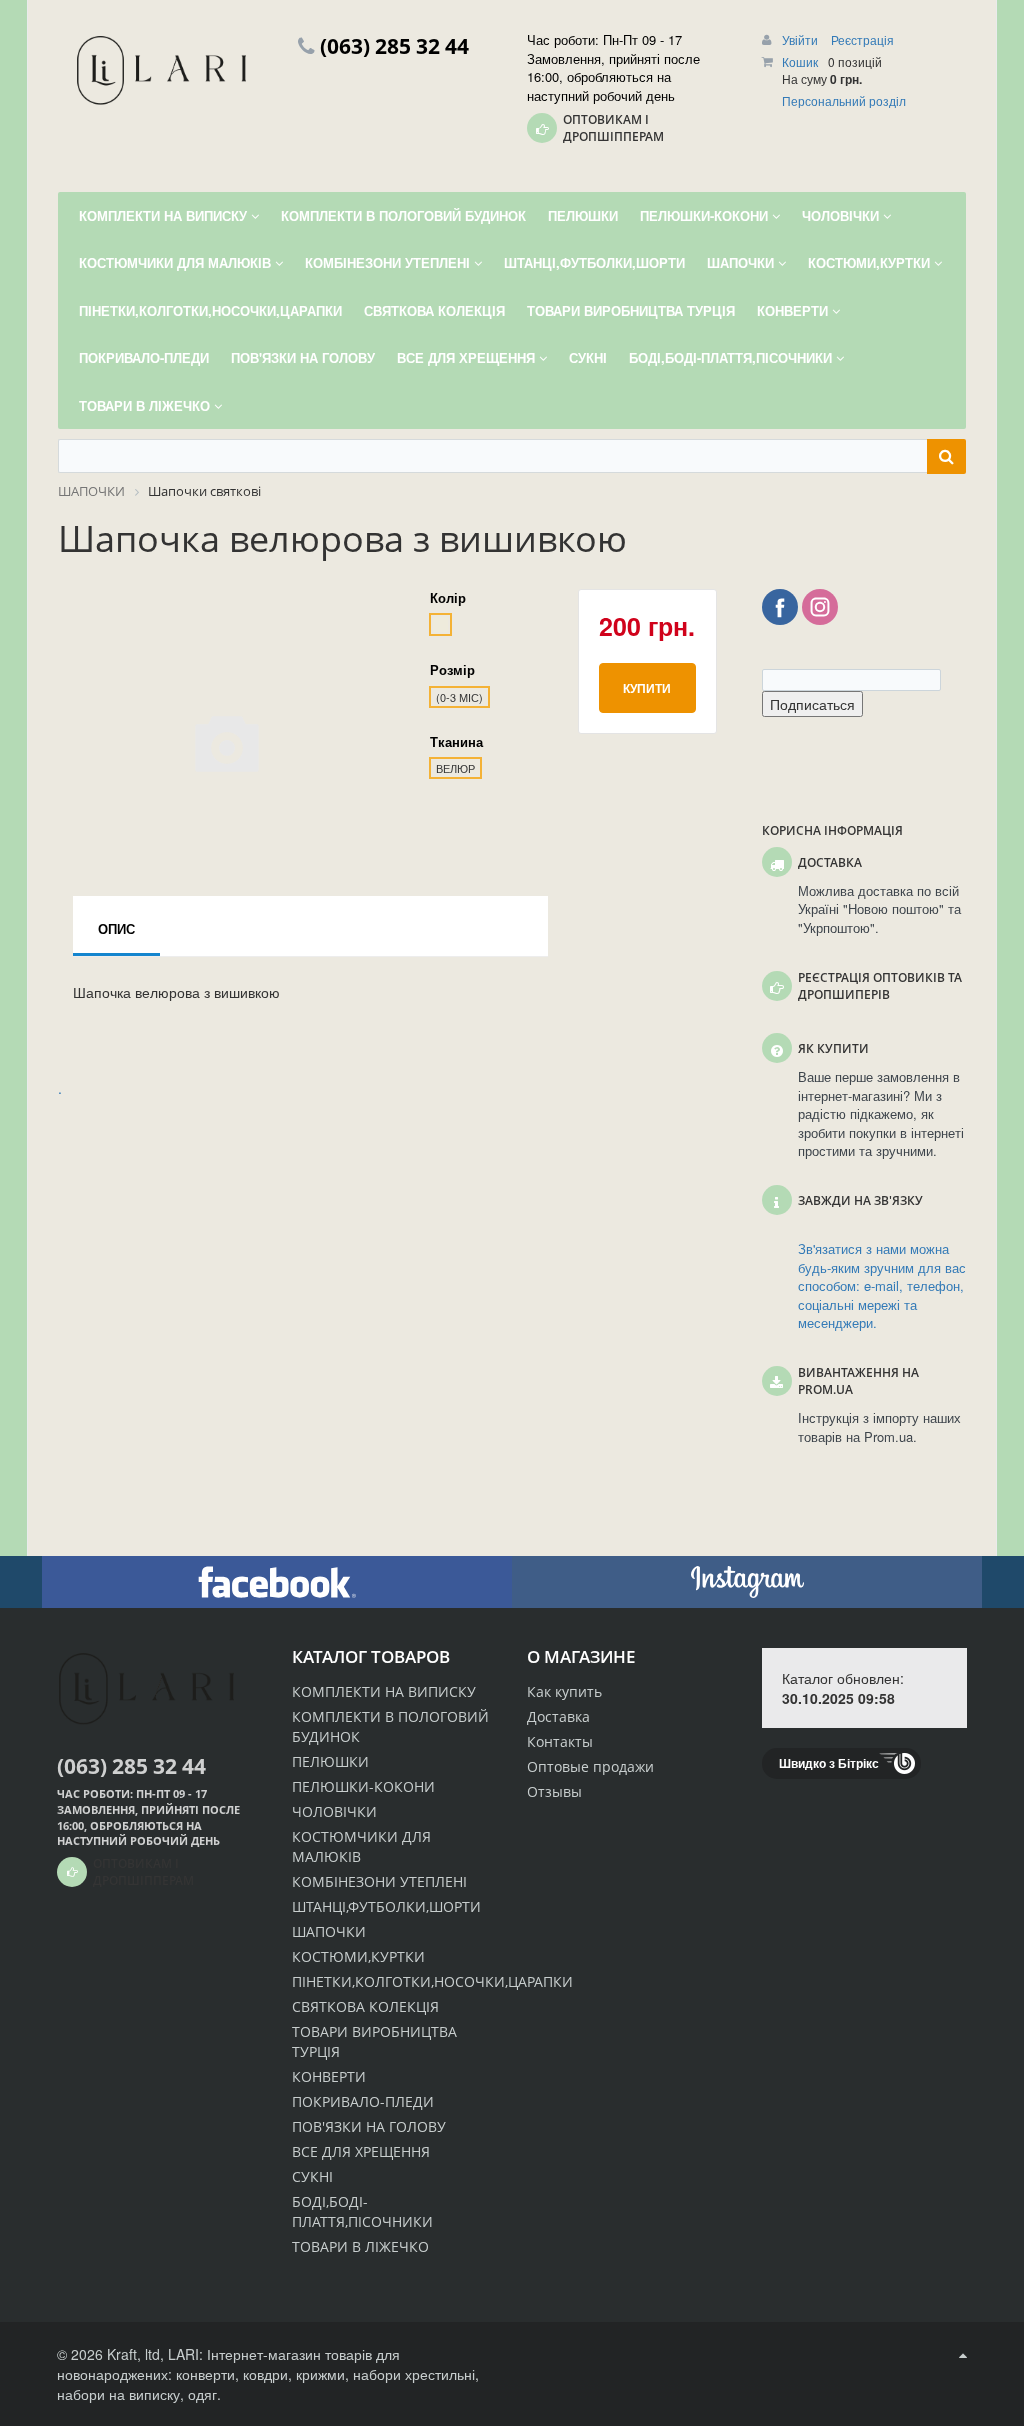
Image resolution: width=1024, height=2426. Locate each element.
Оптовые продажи (590, 1766)
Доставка (558, 1716)
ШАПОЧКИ (329, 1931)
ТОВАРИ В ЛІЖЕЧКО (360, 2246)
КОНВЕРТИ (329, 2076)
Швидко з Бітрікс (829, 1763)
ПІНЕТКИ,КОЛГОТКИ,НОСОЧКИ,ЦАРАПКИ (432, 1981)
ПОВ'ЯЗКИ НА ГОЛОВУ (369, 2126)
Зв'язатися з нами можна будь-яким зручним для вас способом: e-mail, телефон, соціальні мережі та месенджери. (882, 1286)
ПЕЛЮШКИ (330, 1761)
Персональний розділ (844, 100)
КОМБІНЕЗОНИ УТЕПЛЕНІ (379, 1881)
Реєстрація (862, 39)
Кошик (800, 61)
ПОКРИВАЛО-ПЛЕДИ (363, 2101)
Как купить (564, 1691)
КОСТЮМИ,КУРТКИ (358, 1956)
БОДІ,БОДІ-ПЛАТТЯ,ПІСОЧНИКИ (362, 2211)
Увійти (801, 39)
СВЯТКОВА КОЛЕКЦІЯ (365, 2006)
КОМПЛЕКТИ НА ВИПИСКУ (384, 1691)
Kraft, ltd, (135, 2354)
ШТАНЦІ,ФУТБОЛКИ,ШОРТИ (386, 1906)
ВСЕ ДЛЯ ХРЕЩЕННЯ (361, 2151)
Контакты (560, 1741)
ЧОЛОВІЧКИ (334, 1811)
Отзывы (554, 1791)
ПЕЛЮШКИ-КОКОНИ (363, 1786)
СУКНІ (312, 2176)
